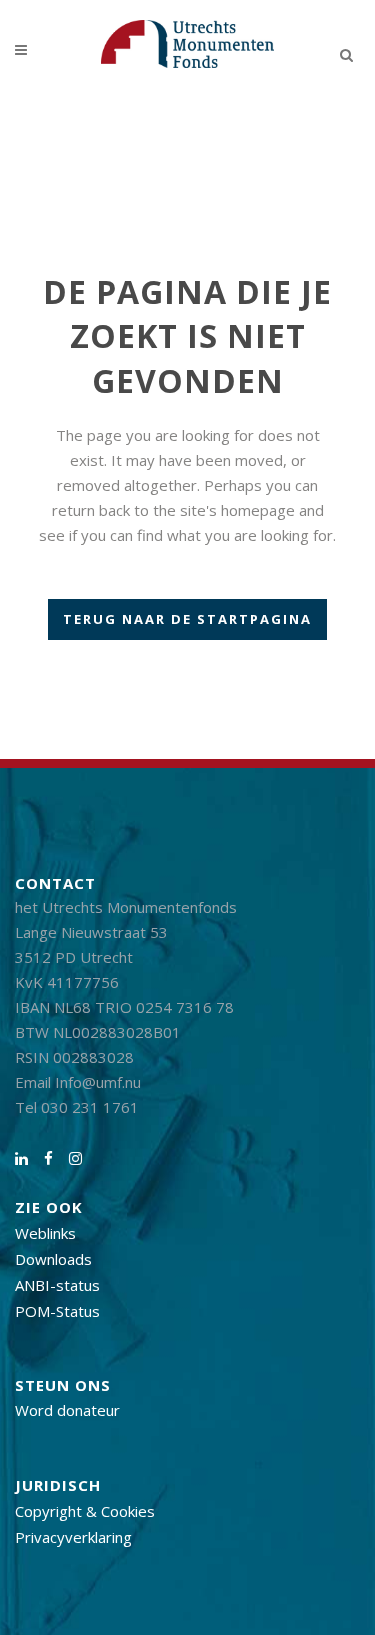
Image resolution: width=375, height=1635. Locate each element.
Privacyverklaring (73, 1537)
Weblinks (45, 1233)
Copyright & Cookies (85, 1511)
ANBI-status (57, 1285)
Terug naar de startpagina (187, 619)
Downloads (53, 1259)
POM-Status (57, 1311)
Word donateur (67, 1410)
